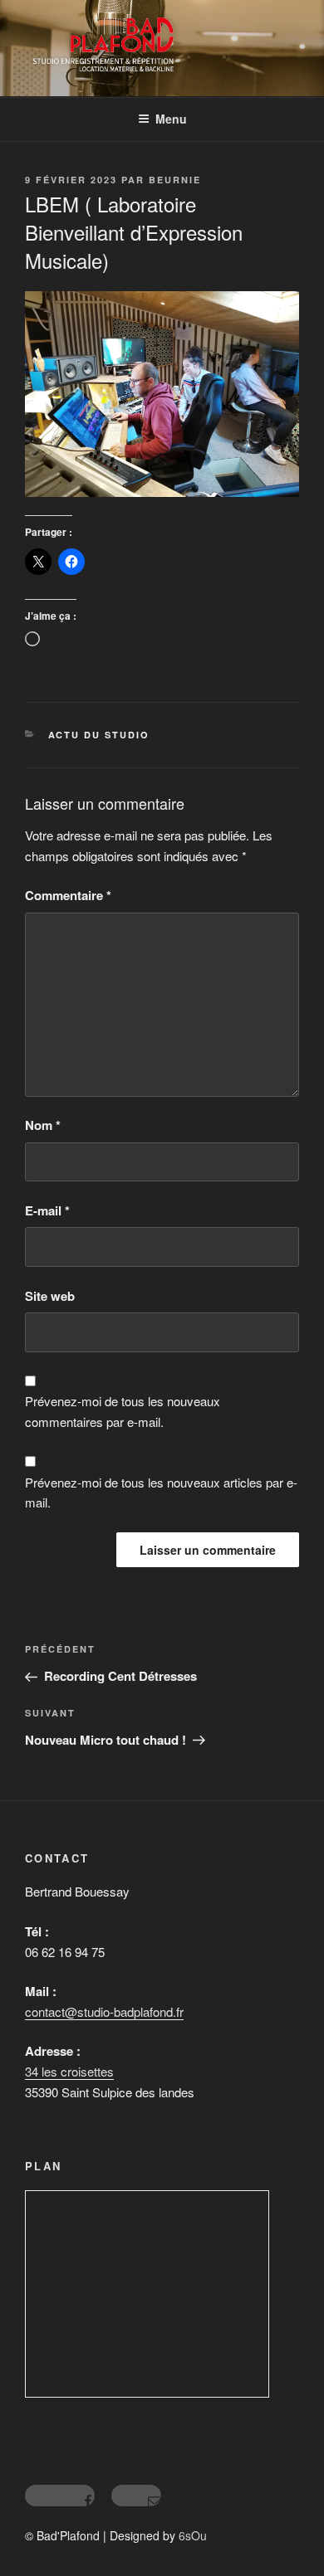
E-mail (47, 1210)
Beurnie (175, 180)
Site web (50, 1296)
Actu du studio (99, 735)
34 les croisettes (69, 2071)
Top (305, 2553)
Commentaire (68, 895)
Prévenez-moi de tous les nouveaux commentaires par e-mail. (123, 1411)
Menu (171, 119)
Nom (43, 1125)
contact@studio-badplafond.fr (104, 2011)
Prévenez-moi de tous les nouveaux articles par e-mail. (161, 1493)
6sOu (193, 2535)
